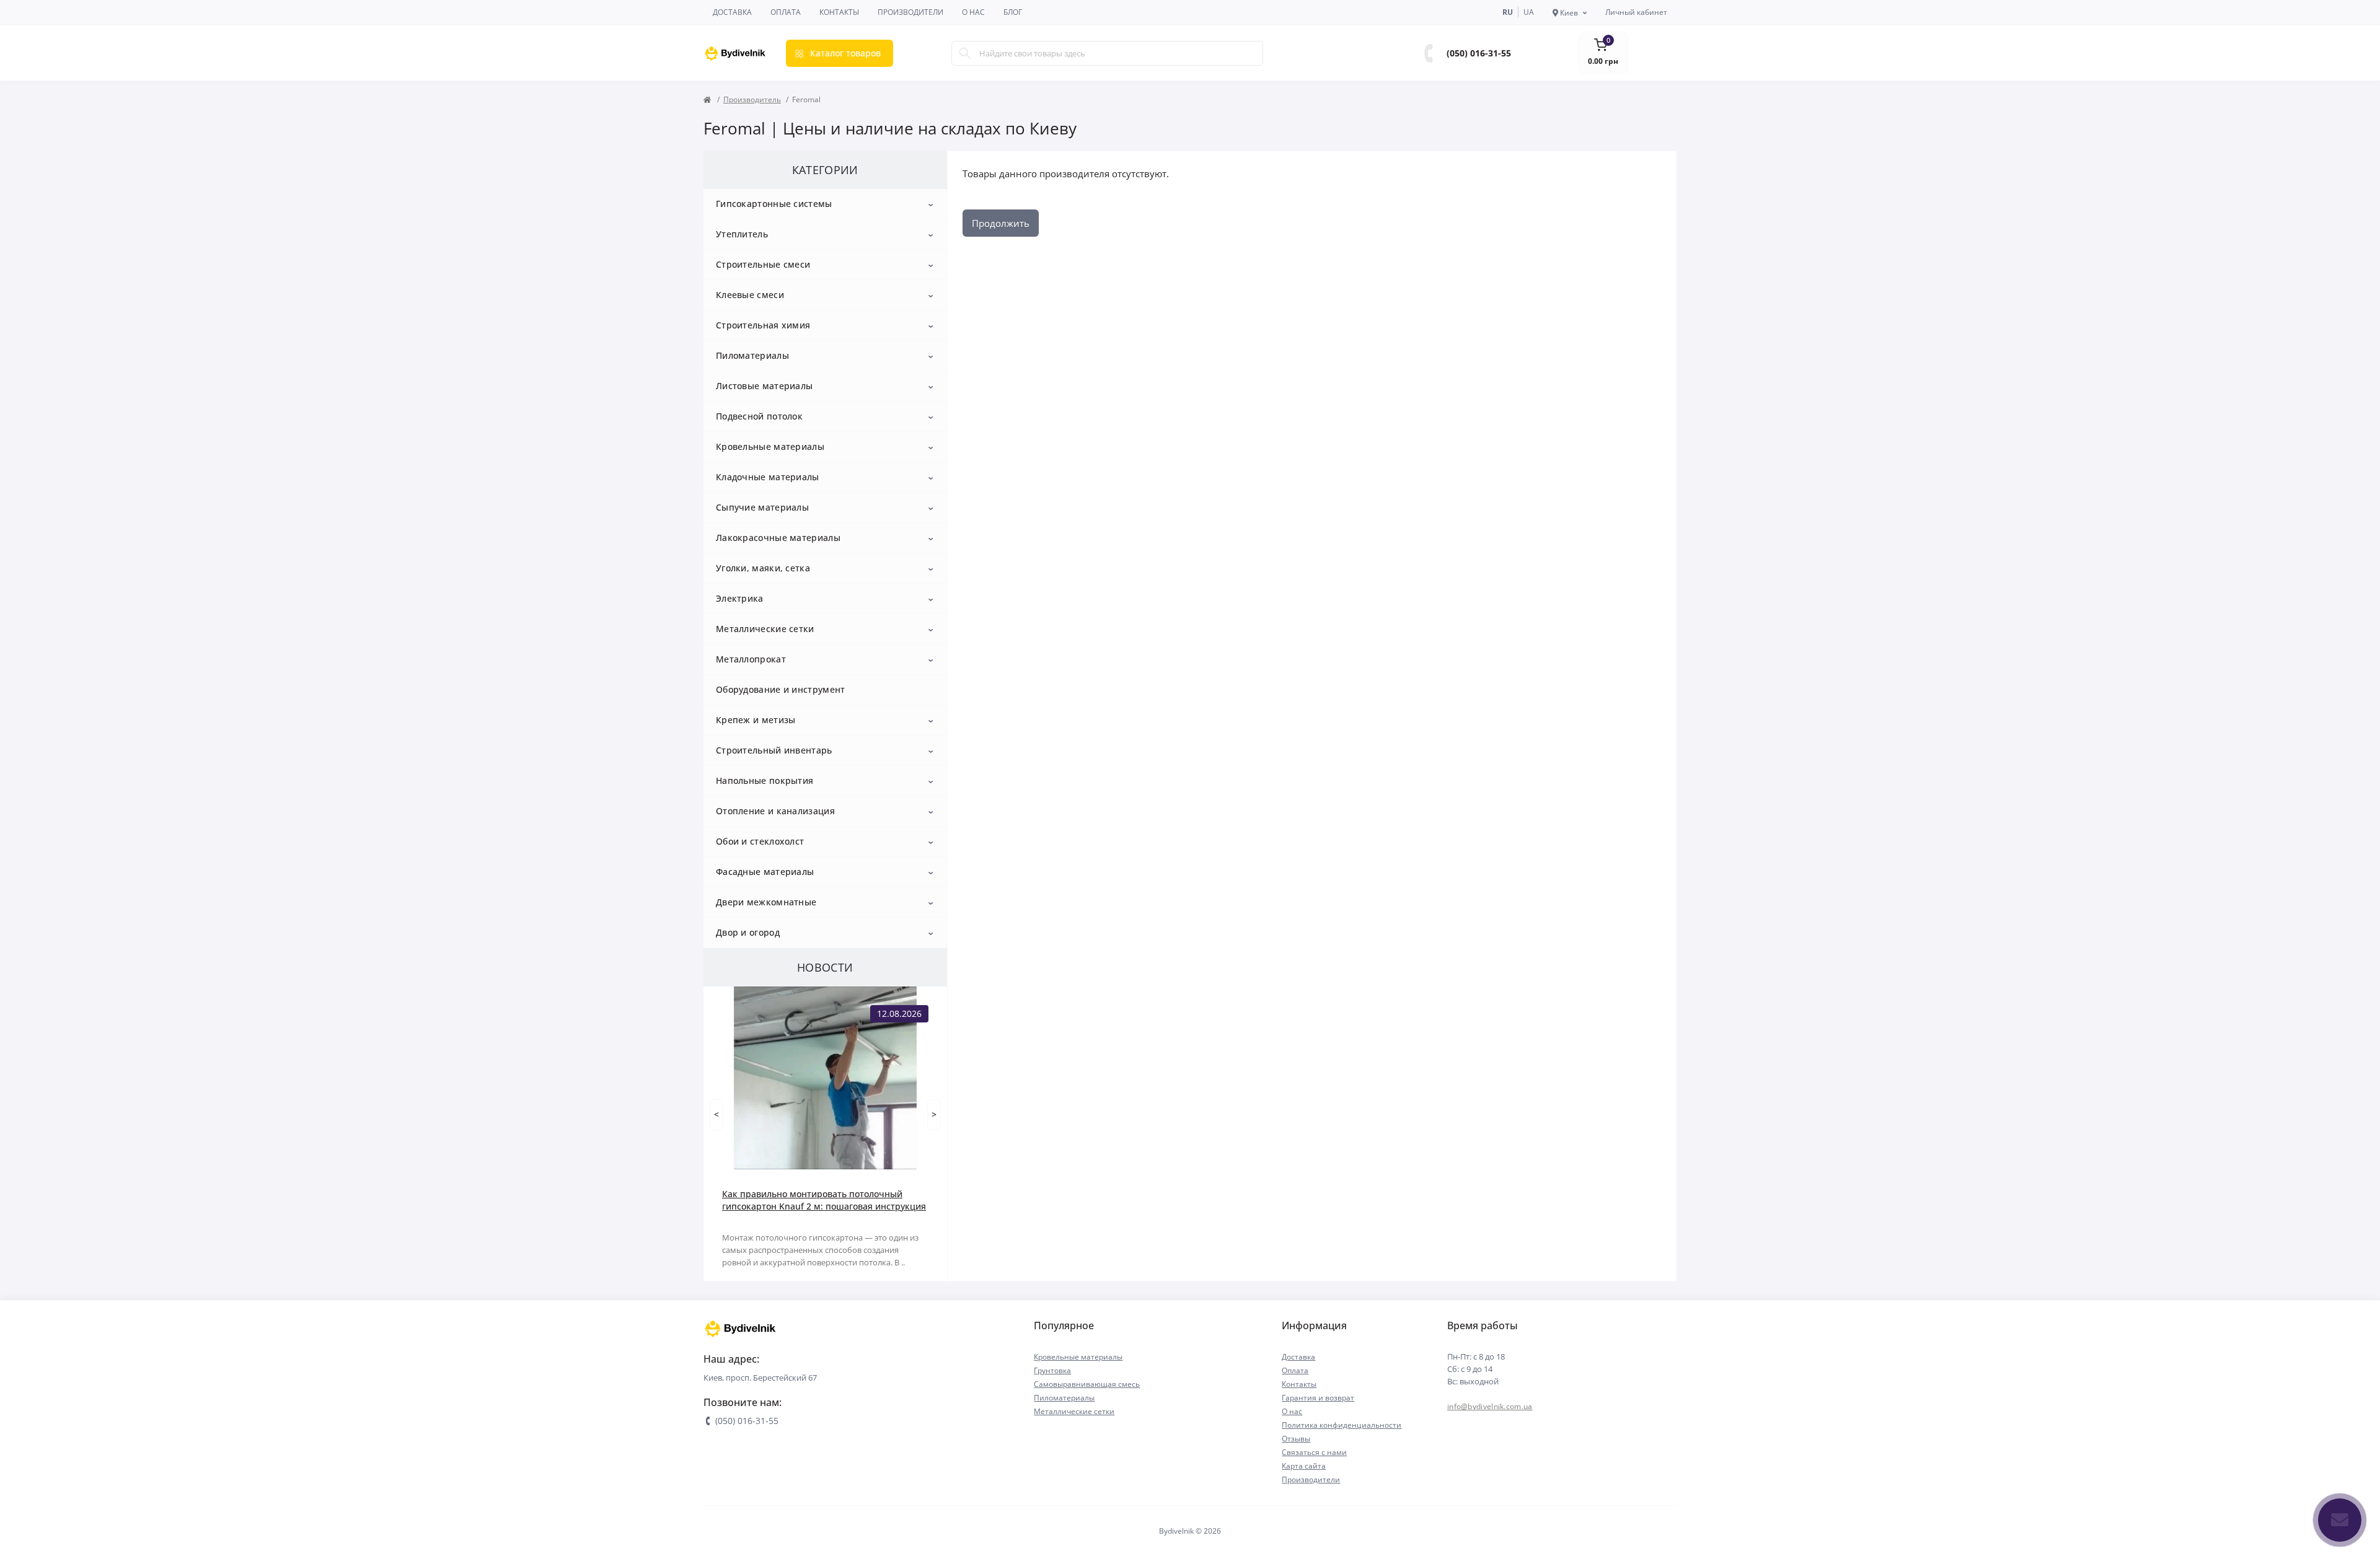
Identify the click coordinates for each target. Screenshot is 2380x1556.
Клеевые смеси (750, 295)
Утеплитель (742, 234)
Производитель (752, 99)
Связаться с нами (1314, 1452)
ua (1529, 12)
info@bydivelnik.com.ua (1490, 1406)
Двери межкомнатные (766, 902)
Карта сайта (1304, 1466)
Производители (910, 12)
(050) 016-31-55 (1479, 53)
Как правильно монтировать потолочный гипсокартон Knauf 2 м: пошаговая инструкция (824, 1200)
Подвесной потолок (759, 416)
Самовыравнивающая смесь (1087, 1384)
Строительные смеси (763, 264)
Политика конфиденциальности (1342, 1425)
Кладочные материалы (768, 477)
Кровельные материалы (770, 446)
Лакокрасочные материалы (778, 538)
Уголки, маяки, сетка (763, 568)
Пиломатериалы (752, 355)
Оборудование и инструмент (781, 689)
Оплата (786, 12)
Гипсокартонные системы (774, 204)
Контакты (839, 12)
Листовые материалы (764, 386)
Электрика (740, 598)
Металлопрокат (751, 659)
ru (1508, 12)
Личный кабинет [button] (1636, 12)
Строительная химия (763, 325)
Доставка (732, 12)
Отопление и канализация (775, 811)
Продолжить (1001, 223)
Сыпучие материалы (762, 507)
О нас (973, 12)
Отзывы (1296, 1439)
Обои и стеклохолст (760, 841)
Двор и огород (748, 932)
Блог (1013, 12)
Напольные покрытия (765, 780)
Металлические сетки (765, 629)
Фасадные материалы (765, 872)
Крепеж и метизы (756, 720)
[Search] (965, 53)
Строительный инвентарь (774, 750)
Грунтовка (1052, 1370)
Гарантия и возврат (1318, 1398)
